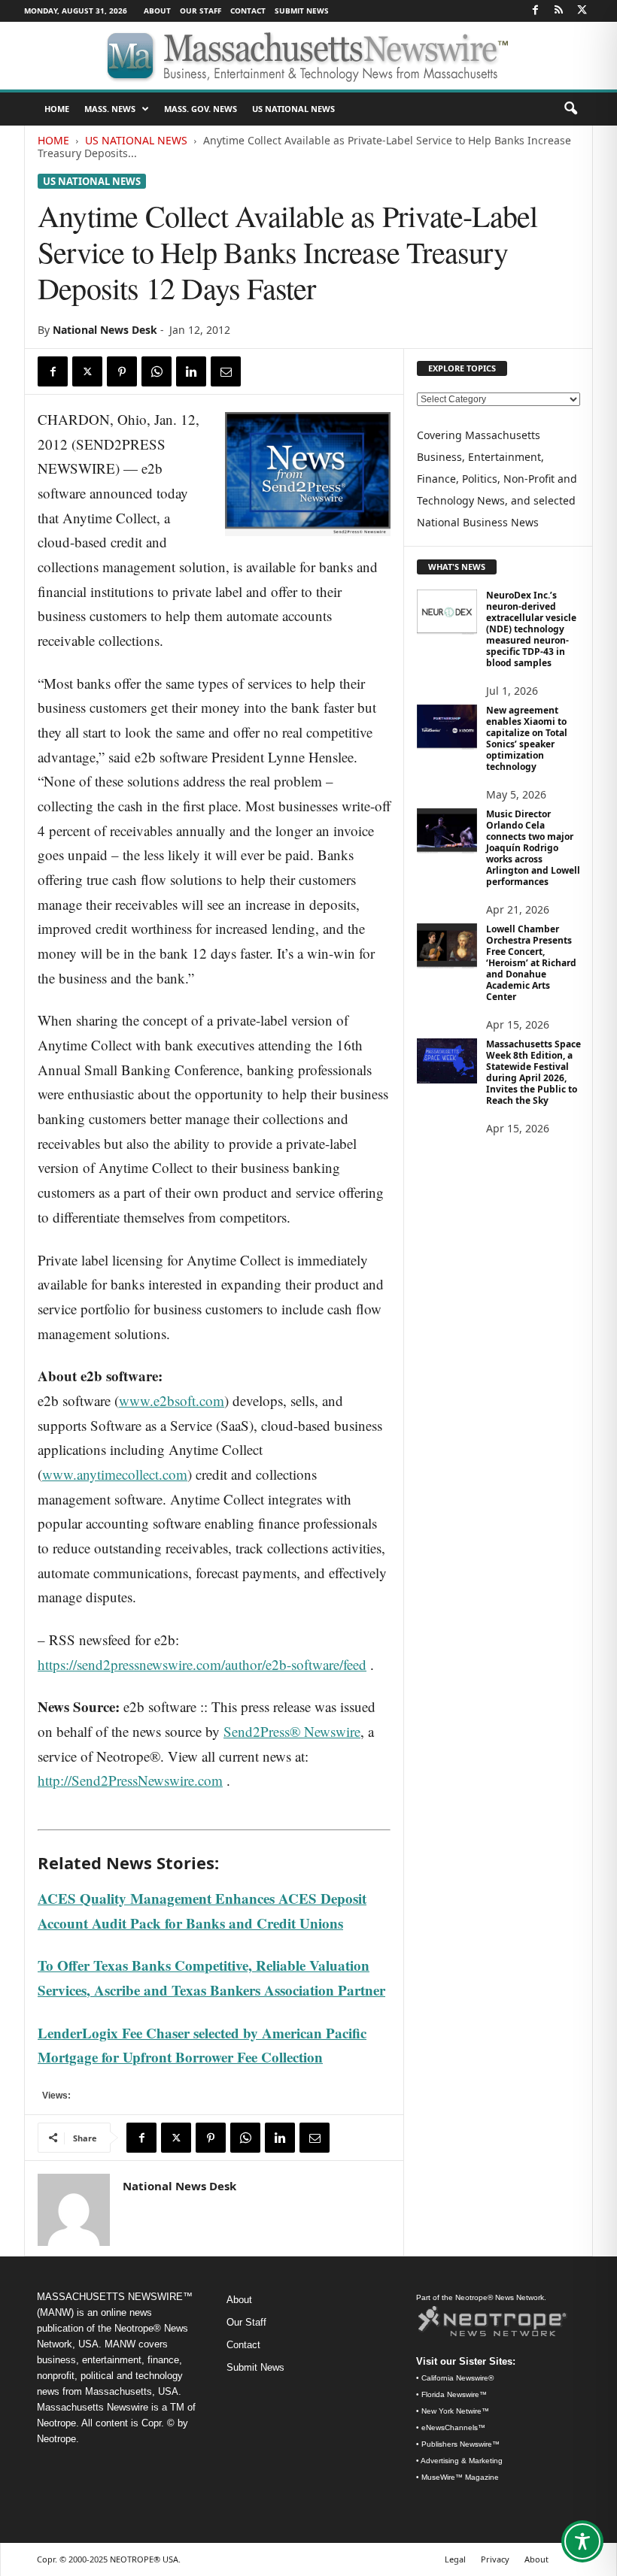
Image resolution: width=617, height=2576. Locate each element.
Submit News (302, 11)
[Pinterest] (122, 371)
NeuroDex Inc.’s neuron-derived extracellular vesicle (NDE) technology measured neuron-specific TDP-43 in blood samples (531, 629)
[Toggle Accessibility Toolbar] (582, 2541)
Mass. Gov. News (201, 109)
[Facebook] (535, 11)
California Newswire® (457, 2378)
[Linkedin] (191, 371)
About (157, 11)
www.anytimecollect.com (115, 1474)
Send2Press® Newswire (292, 1731)
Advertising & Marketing (462, 2461)
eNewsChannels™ (453, 2428)
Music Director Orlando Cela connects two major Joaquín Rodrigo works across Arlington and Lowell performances (533, 848)
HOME (57, 109)
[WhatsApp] (157, 371)
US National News (293, 109)
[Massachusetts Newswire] (308, 56)
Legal (455, 2559)
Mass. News (110, 109)
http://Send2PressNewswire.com (130, 1780)
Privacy (495, 2559)
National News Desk (105, 330)
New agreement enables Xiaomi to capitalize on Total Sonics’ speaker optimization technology (527, 738)
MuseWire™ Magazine (460, 2477)
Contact (248, 11)
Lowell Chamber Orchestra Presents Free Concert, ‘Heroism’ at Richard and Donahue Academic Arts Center (531, 963)
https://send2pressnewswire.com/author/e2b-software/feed (202, 1664)
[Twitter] (582, 11)
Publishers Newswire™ (460, 2444)
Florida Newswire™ (454, 2394)
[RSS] (558, 11)
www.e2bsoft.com (172, 1400)
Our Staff (201, 11)
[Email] (226, 371)
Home (53, 140)
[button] (570, 109)
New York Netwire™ (455, 2411)
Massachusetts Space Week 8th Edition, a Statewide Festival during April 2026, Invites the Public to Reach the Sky (533, 1072)
